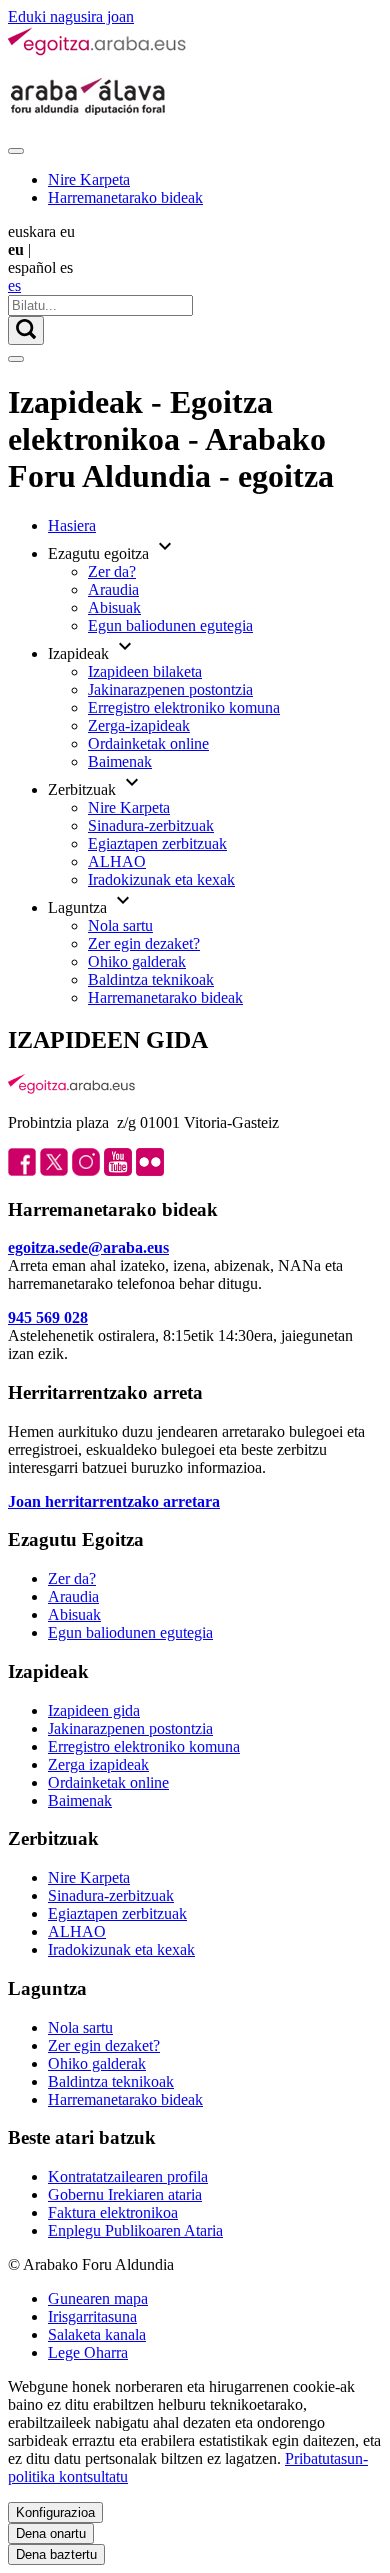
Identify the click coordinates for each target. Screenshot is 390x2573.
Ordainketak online (148, 743)
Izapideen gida (94, 1710)
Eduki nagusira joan (71, 16)
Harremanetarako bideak (125, 197)
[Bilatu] (26, 330)
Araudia (113, 589)
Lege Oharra (88, 2352)
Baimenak (120, 761)
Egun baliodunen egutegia (170, 625)
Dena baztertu (56, 2554)
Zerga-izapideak (139, 725)
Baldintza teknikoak (151, 979)
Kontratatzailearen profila (128, 2176)
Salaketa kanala (97, 2334)
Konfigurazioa (55, 2512)
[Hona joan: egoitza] (98, 51)
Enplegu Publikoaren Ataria (135, 2230)
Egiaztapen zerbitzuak (157, 843)
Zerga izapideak (98, 1764)
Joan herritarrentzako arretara (114, 1501)
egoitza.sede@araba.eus (88, 1247)
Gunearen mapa (98, 2298)
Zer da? (112, 571)
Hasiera (72, 525)
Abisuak (114, 607)
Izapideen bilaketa (145, 671)
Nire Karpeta (89, 179)
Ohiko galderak (137, 961)
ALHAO (117, 861)
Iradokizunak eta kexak (161, 879)
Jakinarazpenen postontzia (170, 689)
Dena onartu (51, 2533)
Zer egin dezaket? (144, 943)
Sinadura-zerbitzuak (151, 825)
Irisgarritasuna (92, 2316)
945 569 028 (48, 1317)
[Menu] (16, 151)
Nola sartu (120, 925)
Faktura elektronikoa (113, 2212)
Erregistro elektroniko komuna (184, 707)
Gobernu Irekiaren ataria (125, 2194)
